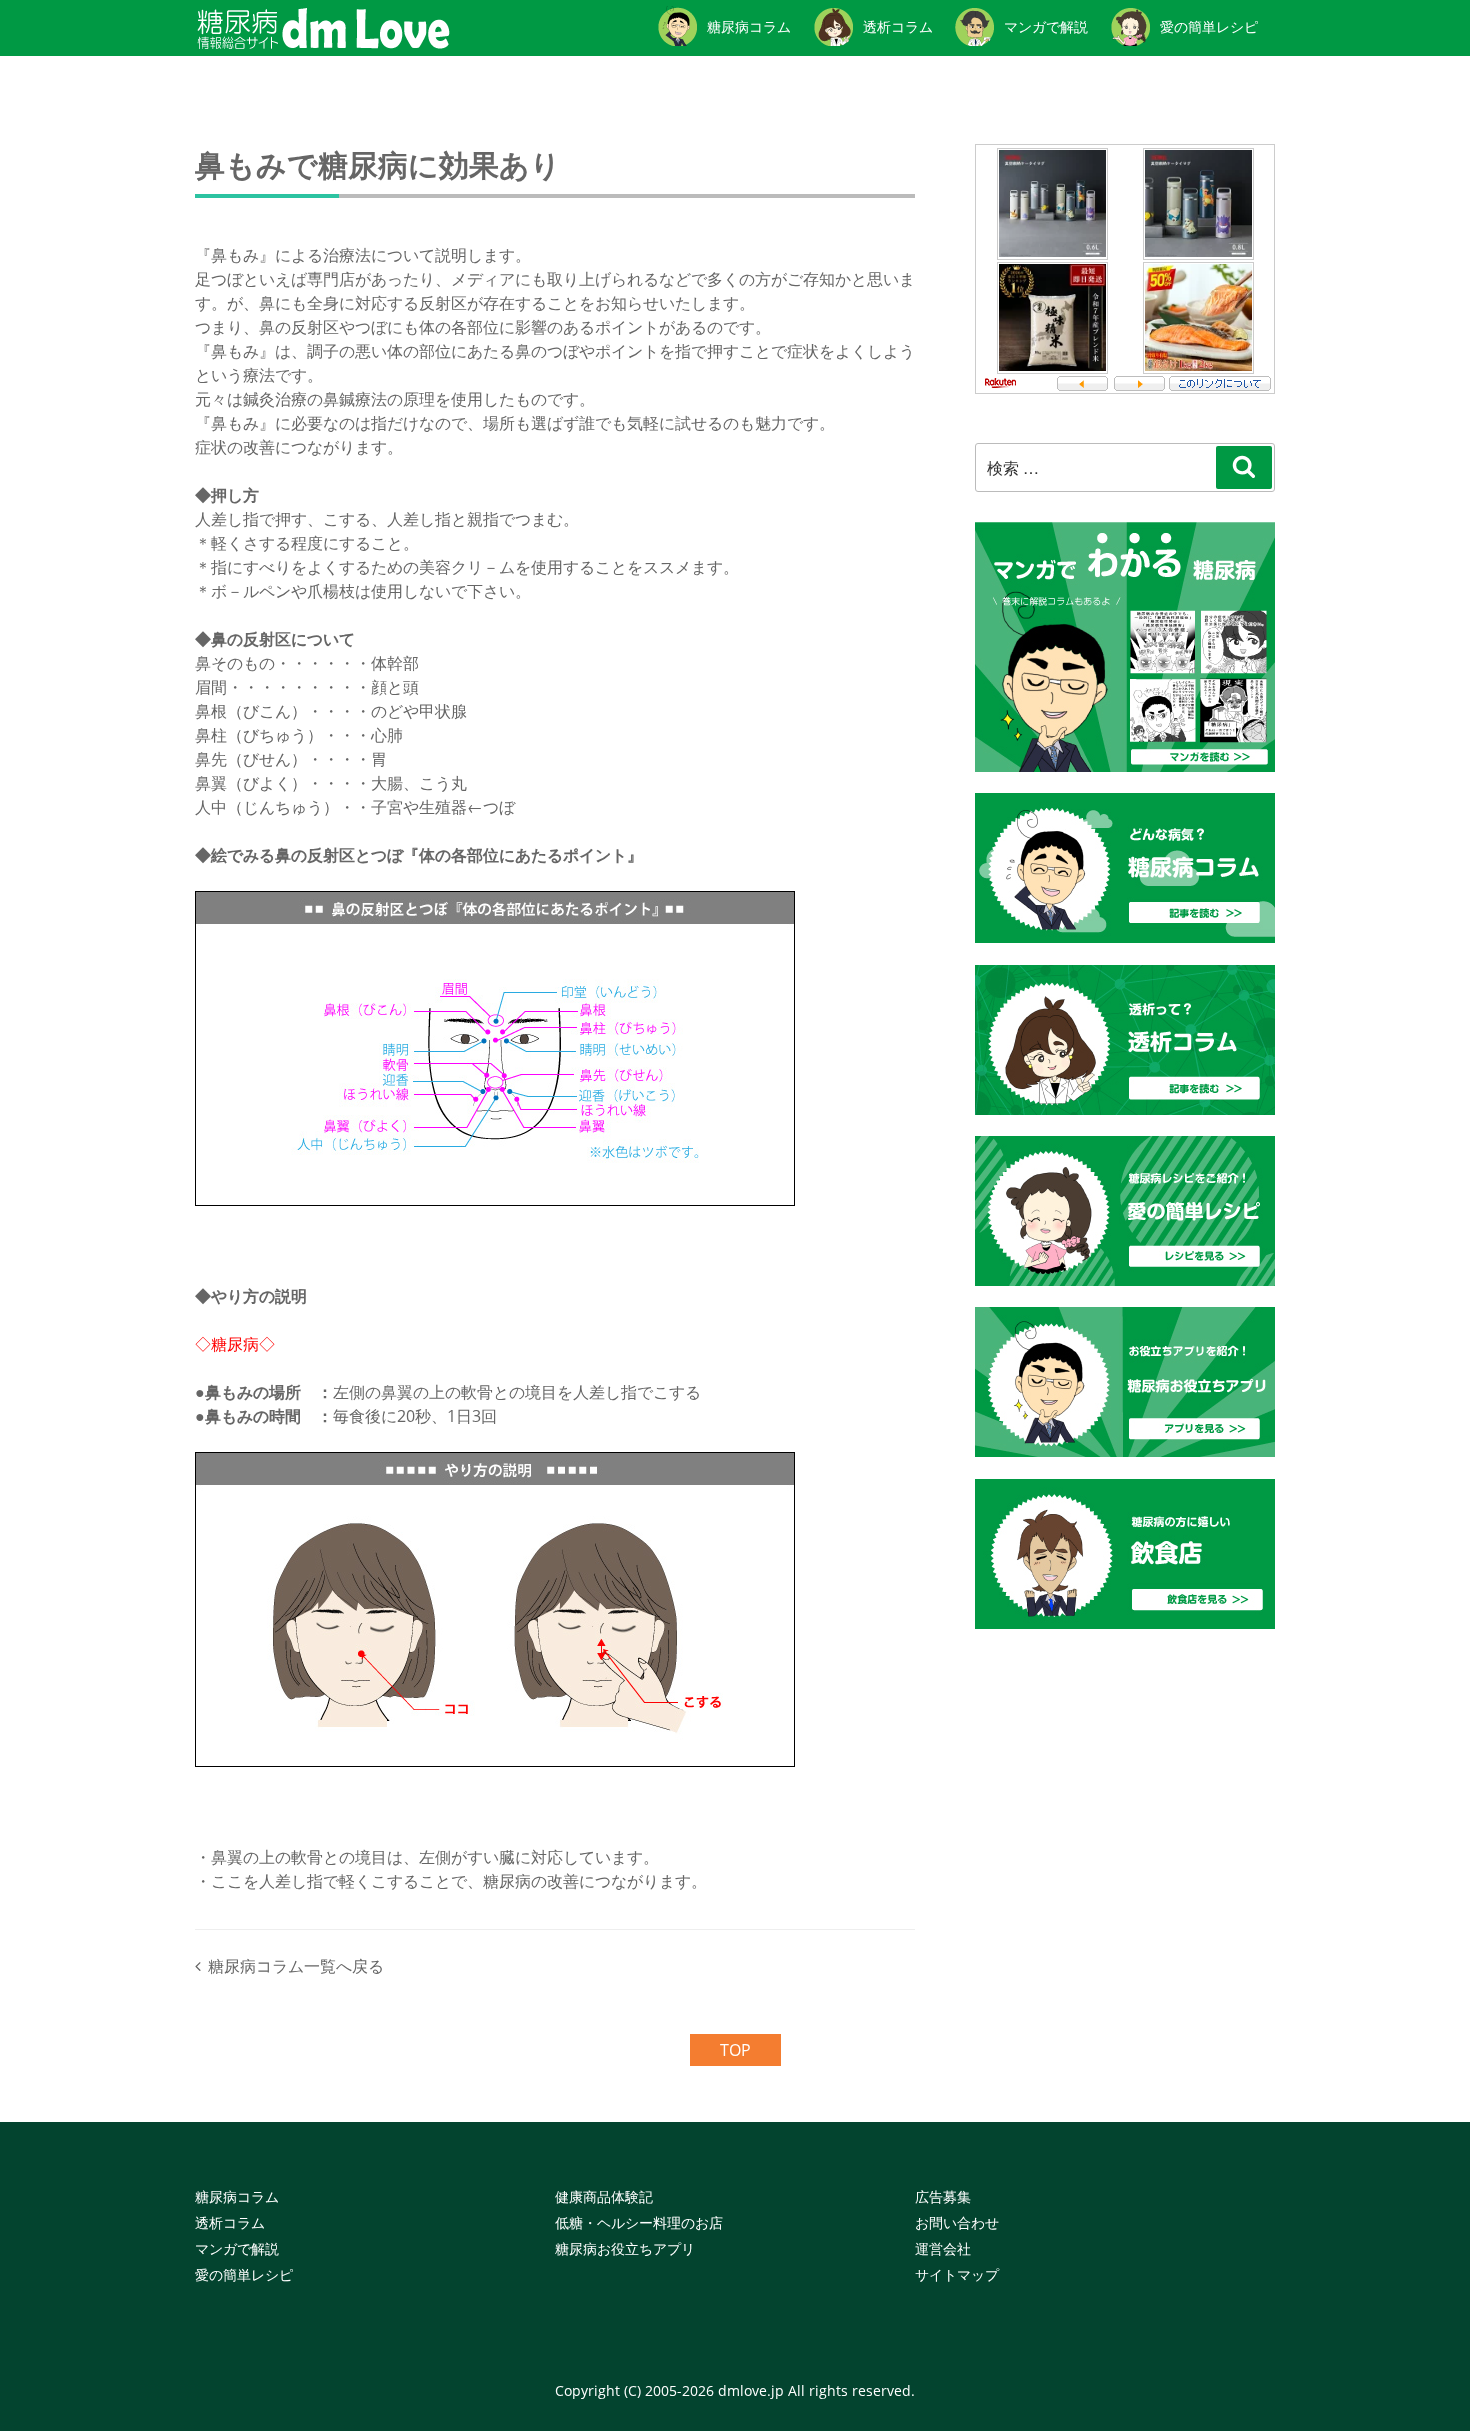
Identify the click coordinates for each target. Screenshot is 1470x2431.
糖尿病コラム (237, 2196)
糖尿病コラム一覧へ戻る (296, 1966)
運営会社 (943, 2248)
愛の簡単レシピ (244, 2274)
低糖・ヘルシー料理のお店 (639, 2222)
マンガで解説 (237, 2248)
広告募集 (943, 2196)
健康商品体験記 (604, 2196)
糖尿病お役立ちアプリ (625, 2248)
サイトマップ (957, 2274)
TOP (735, 2050)
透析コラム (230, 2222)
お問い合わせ (957, 2222)
